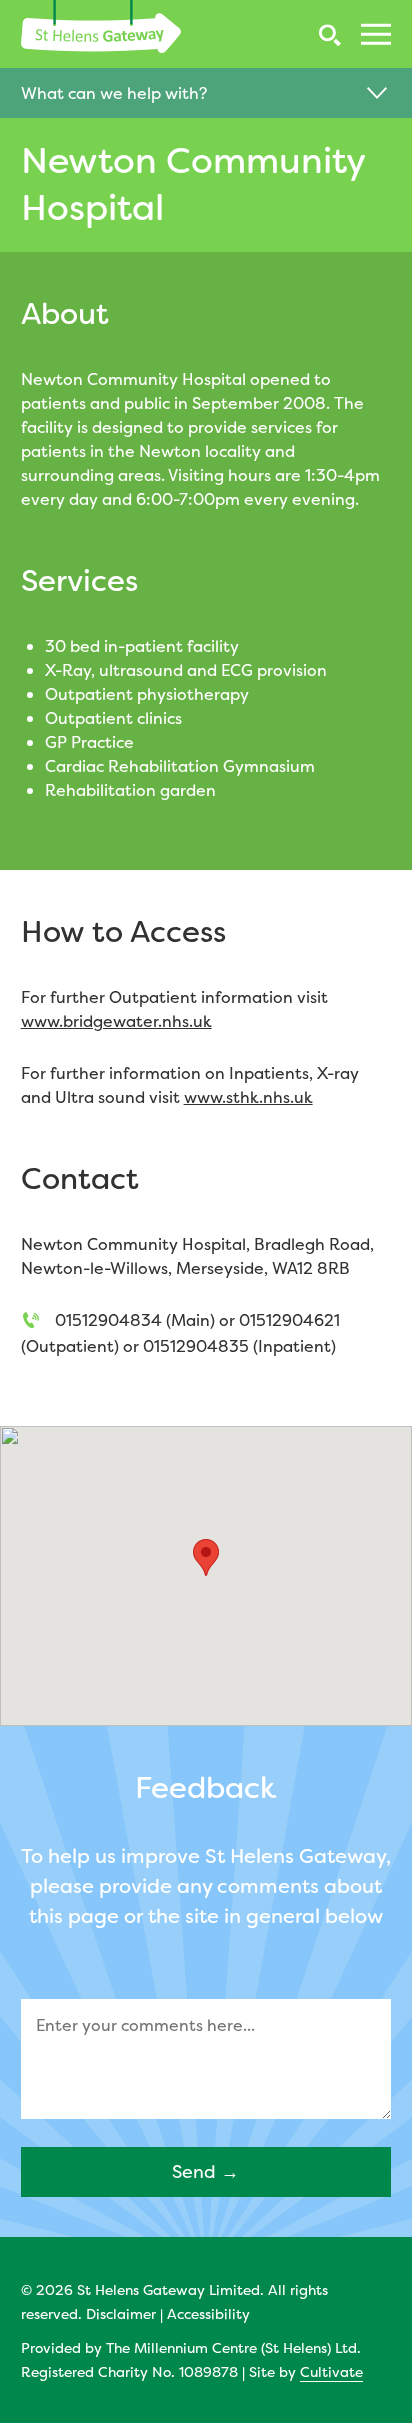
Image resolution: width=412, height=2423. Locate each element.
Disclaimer (121, 2313)
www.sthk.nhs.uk (248, 1097)
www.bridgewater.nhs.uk (116, 1021)
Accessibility (208, 2313)
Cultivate (331, 2371)
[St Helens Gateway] (101, 26)
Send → (205, 2171)
